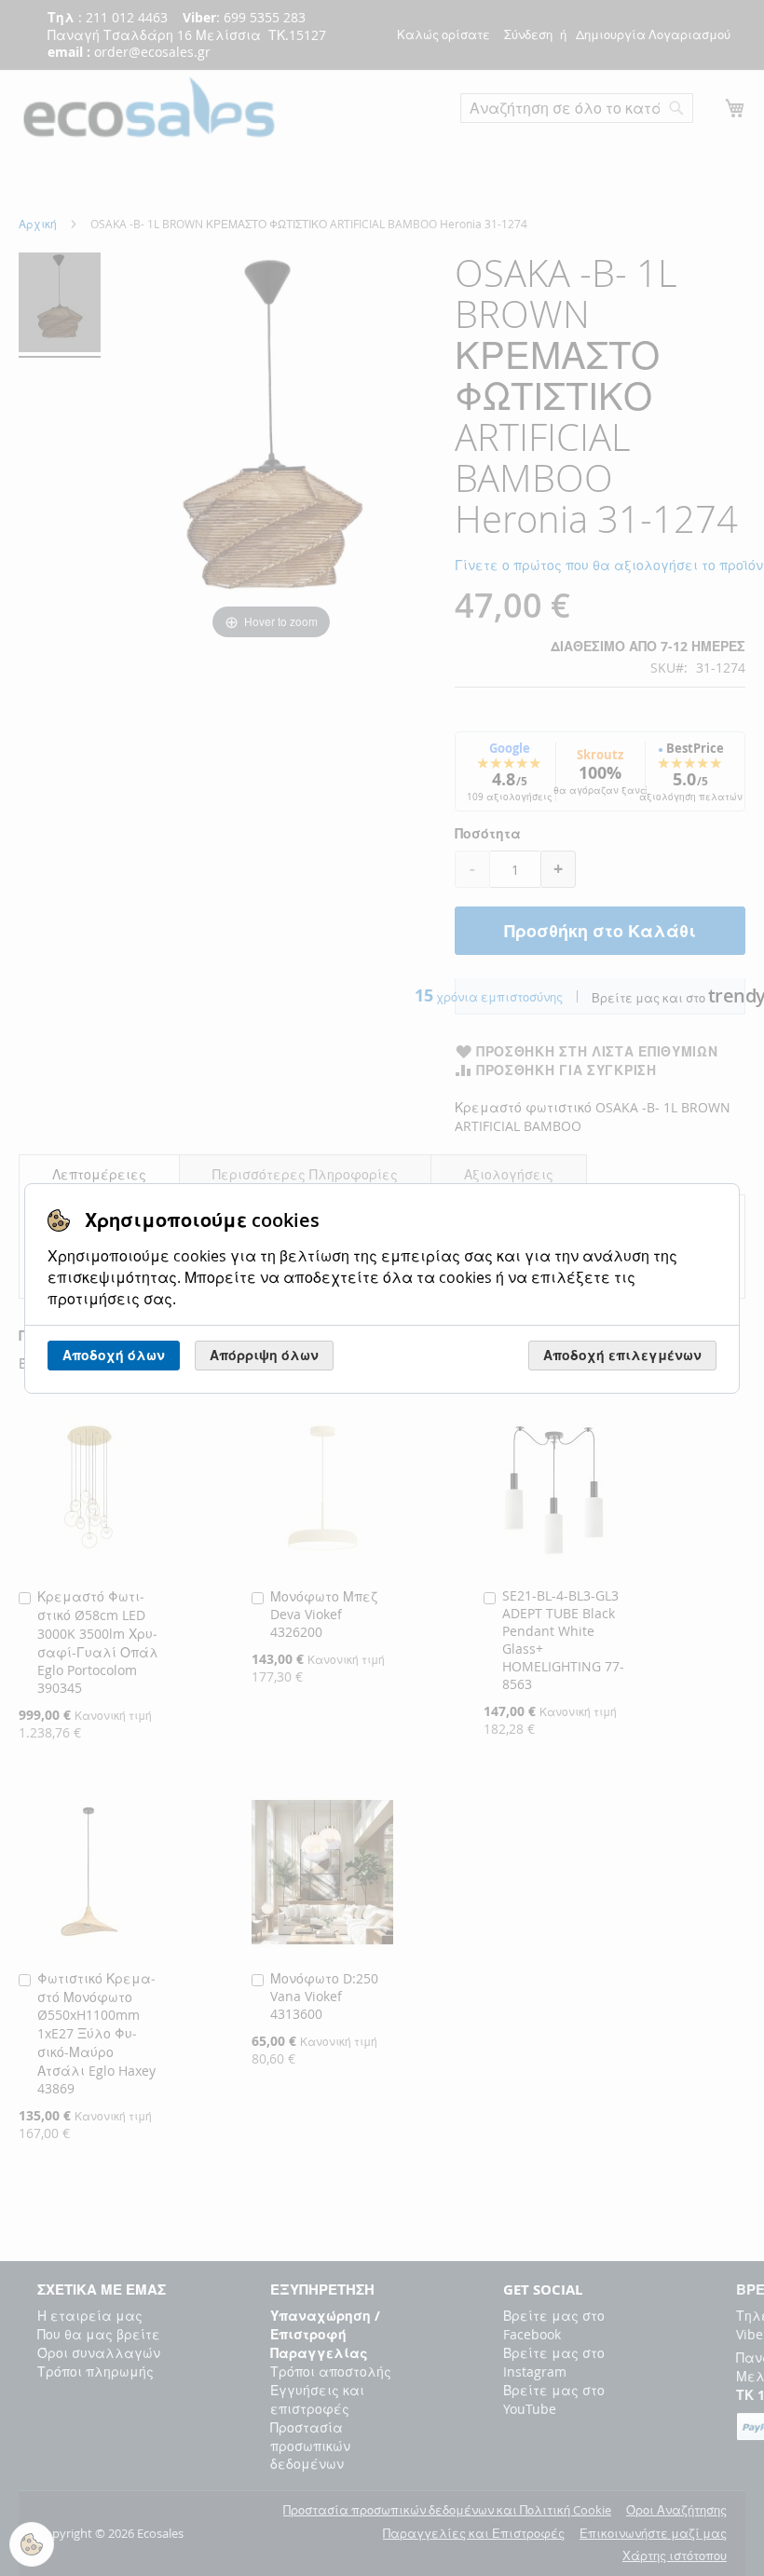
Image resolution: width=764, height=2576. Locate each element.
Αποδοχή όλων (114, 1355)
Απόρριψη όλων (264, 1355)
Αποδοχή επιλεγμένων (622, 1355)
